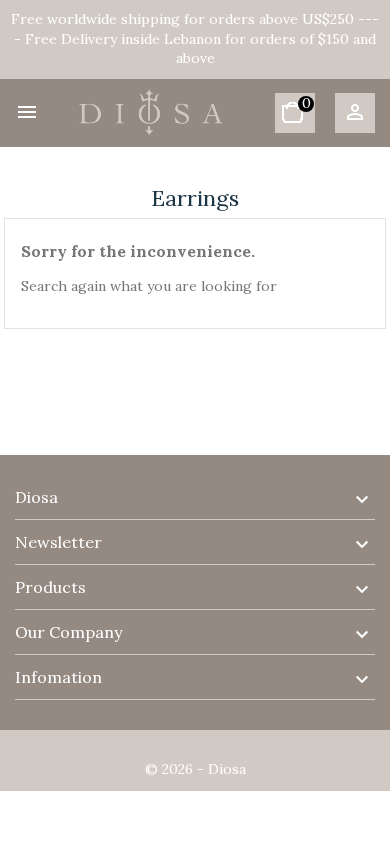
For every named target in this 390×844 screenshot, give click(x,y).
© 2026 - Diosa (195, 769)
